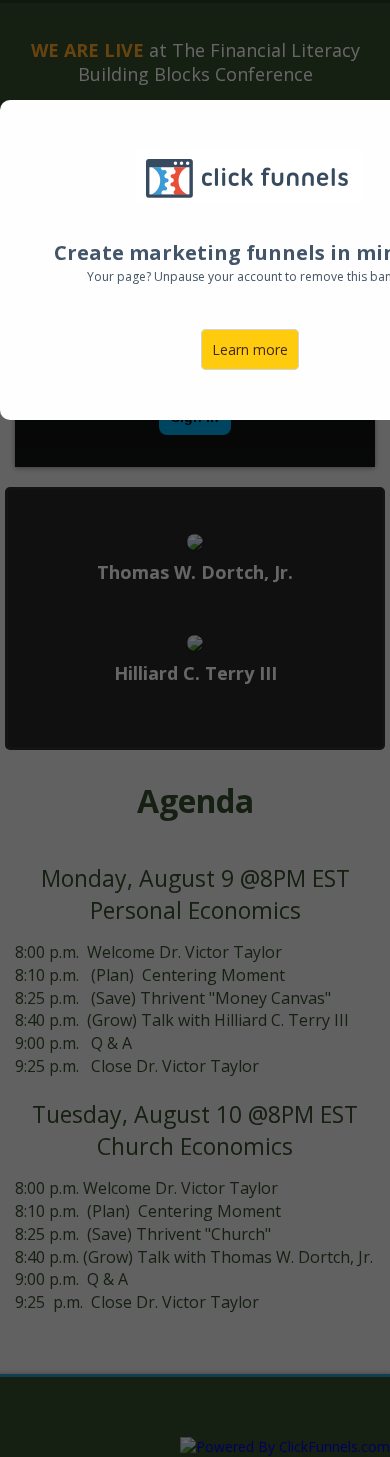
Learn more (250, 349)
